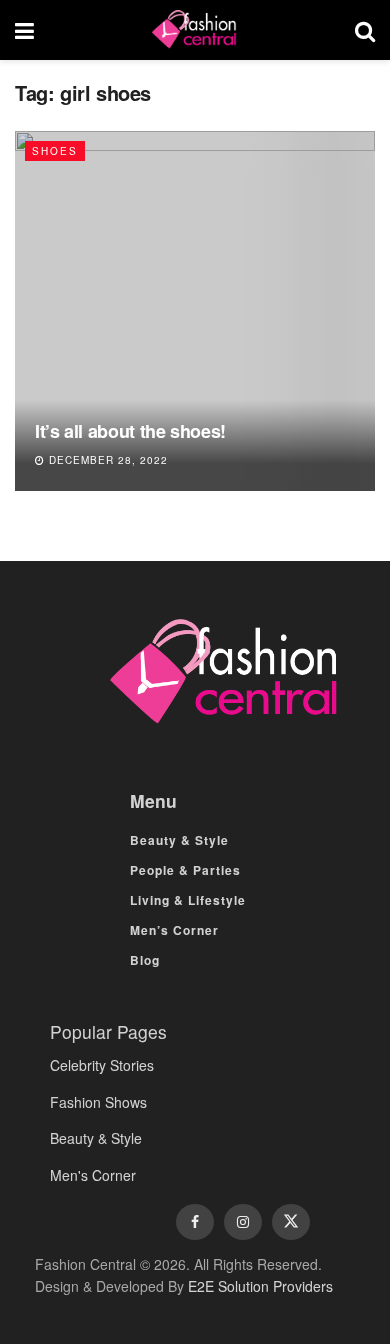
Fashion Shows (98, 1102)
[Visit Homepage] (194, 30)
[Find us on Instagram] (243, 1222)
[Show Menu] (24, 30)
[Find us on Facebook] (195, 1222)
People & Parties (185, 870)
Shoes (55, 151)
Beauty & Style (179, 840)
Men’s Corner (174, 930)
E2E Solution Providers (260, 1286)
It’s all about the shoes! (130, 431)
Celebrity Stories (102, 1065)
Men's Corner (93, 1175)
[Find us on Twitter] (291, 1222)
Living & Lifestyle (188, 900)
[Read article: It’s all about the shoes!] (195, 311)
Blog (145, 960)
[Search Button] (365, 30)
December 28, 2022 (106, 460)
